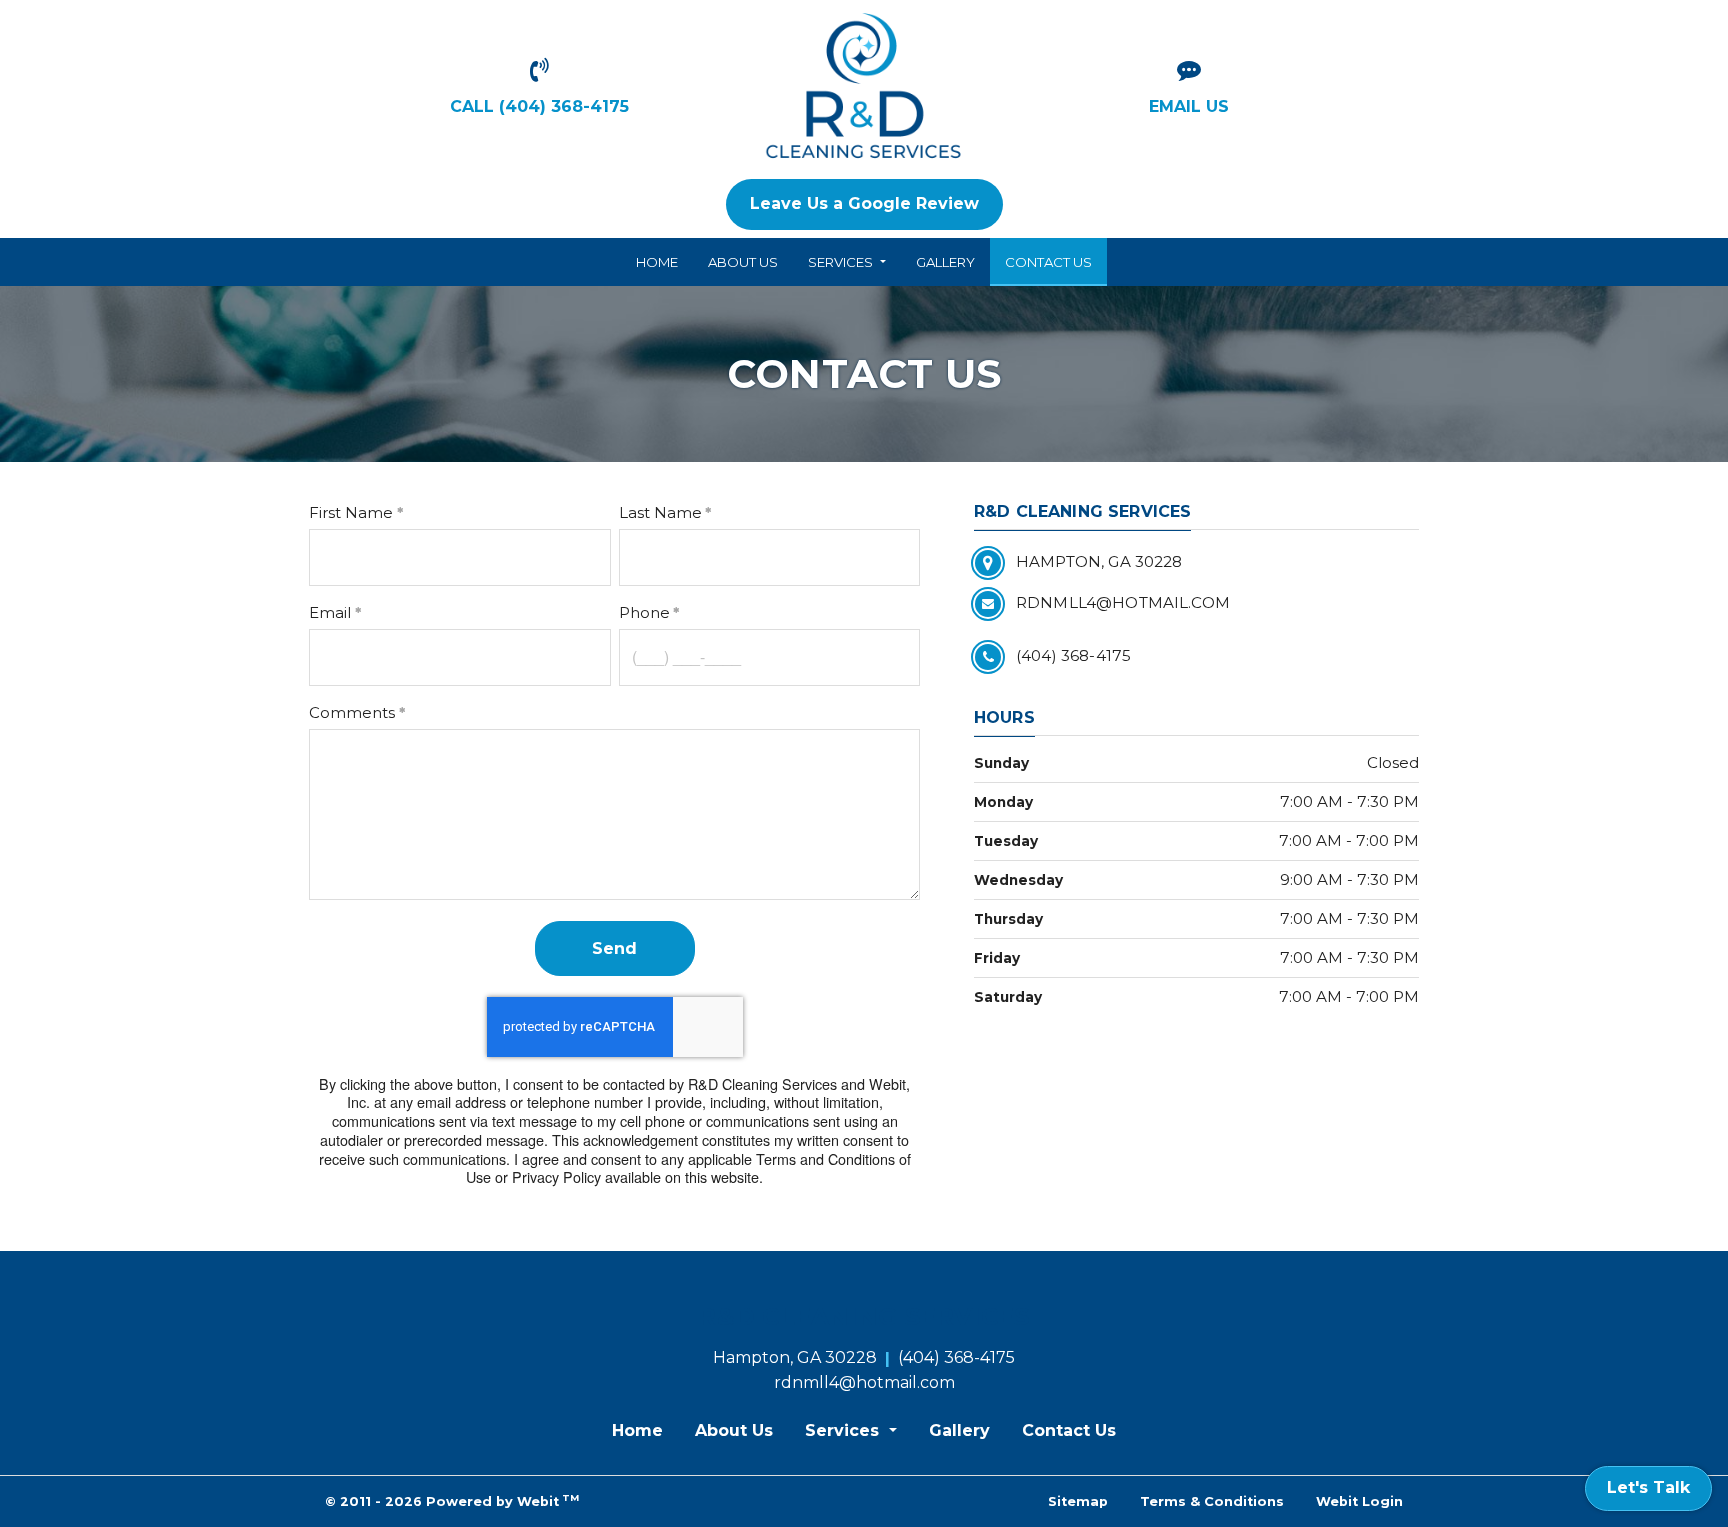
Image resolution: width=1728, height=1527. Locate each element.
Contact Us (1056, 261)
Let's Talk (1648, 1487)
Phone (644, 612)
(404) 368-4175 (956, 1357)
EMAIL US (1189, 106)
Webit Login (1359, 1501)
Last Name (660, 512)
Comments (352, 712)
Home (657, 262)
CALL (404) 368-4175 (539, 106)
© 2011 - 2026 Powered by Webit (452, 1500)
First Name (351, 512)
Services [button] (842, 262)
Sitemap (1078, 1501)
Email (330, 612)
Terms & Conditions (1212, 1501)
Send (614, 948)
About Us (743, 262)
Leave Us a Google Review (864, 203)
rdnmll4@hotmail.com (864, 1382)
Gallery (945, 262)
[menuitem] (657, 262)
